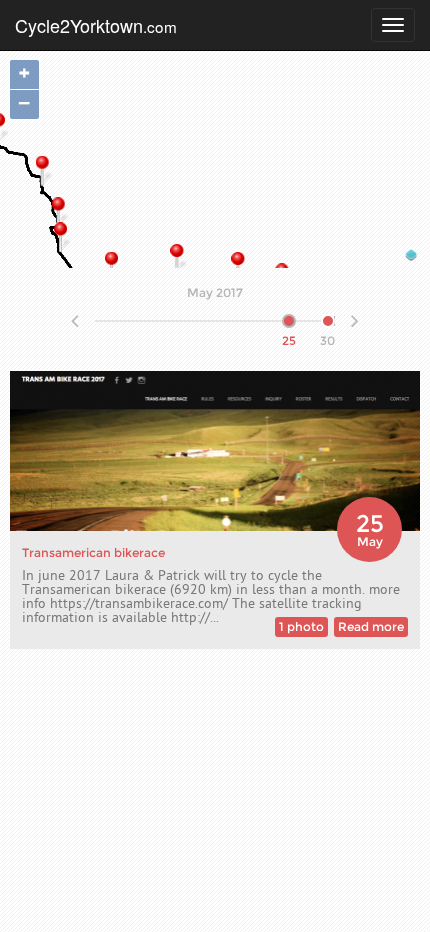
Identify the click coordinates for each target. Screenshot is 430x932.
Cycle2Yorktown (96, 25)
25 (289, 319)
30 (327, 319)
